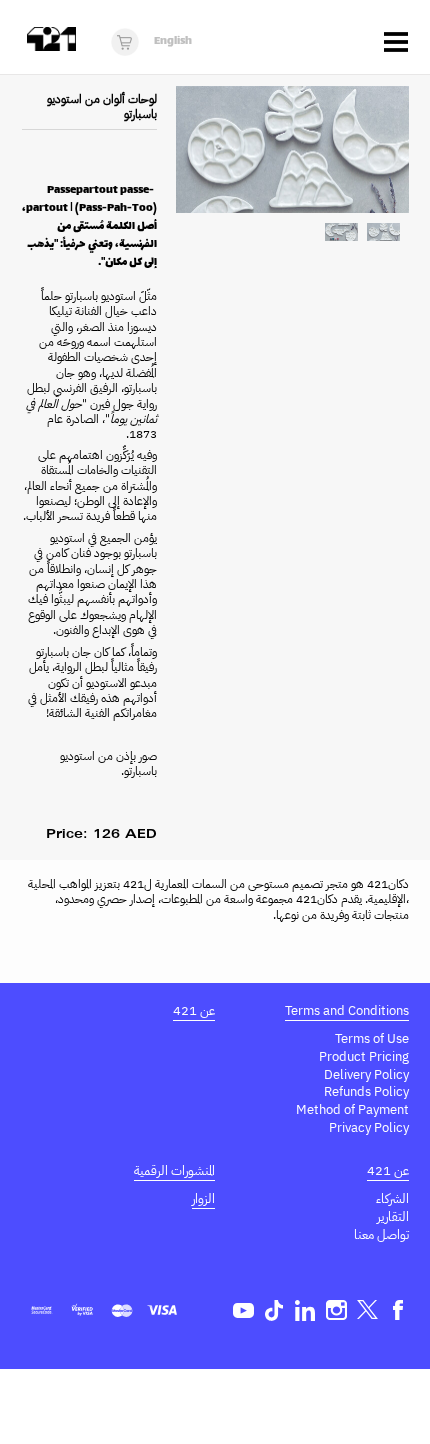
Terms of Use (372, 1038)
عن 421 (194, 1010)
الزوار (203, 1198)
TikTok (274, 1310)
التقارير (393, 1216)
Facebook (398, 1310)
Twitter (367, 1310)
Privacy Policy (369, 1127)
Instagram (336, 1310)
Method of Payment (352, 1109)
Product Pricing (364, 1056)
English (173, 41)
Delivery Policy (366, 1074)
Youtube (243, 1310)
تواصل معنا (381, 1234)
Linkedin (305, 1310)
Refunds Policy (366, 1091)
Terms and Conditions (347, 1010)
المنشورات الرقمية (174, 1170)
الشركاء (392, 1198)
